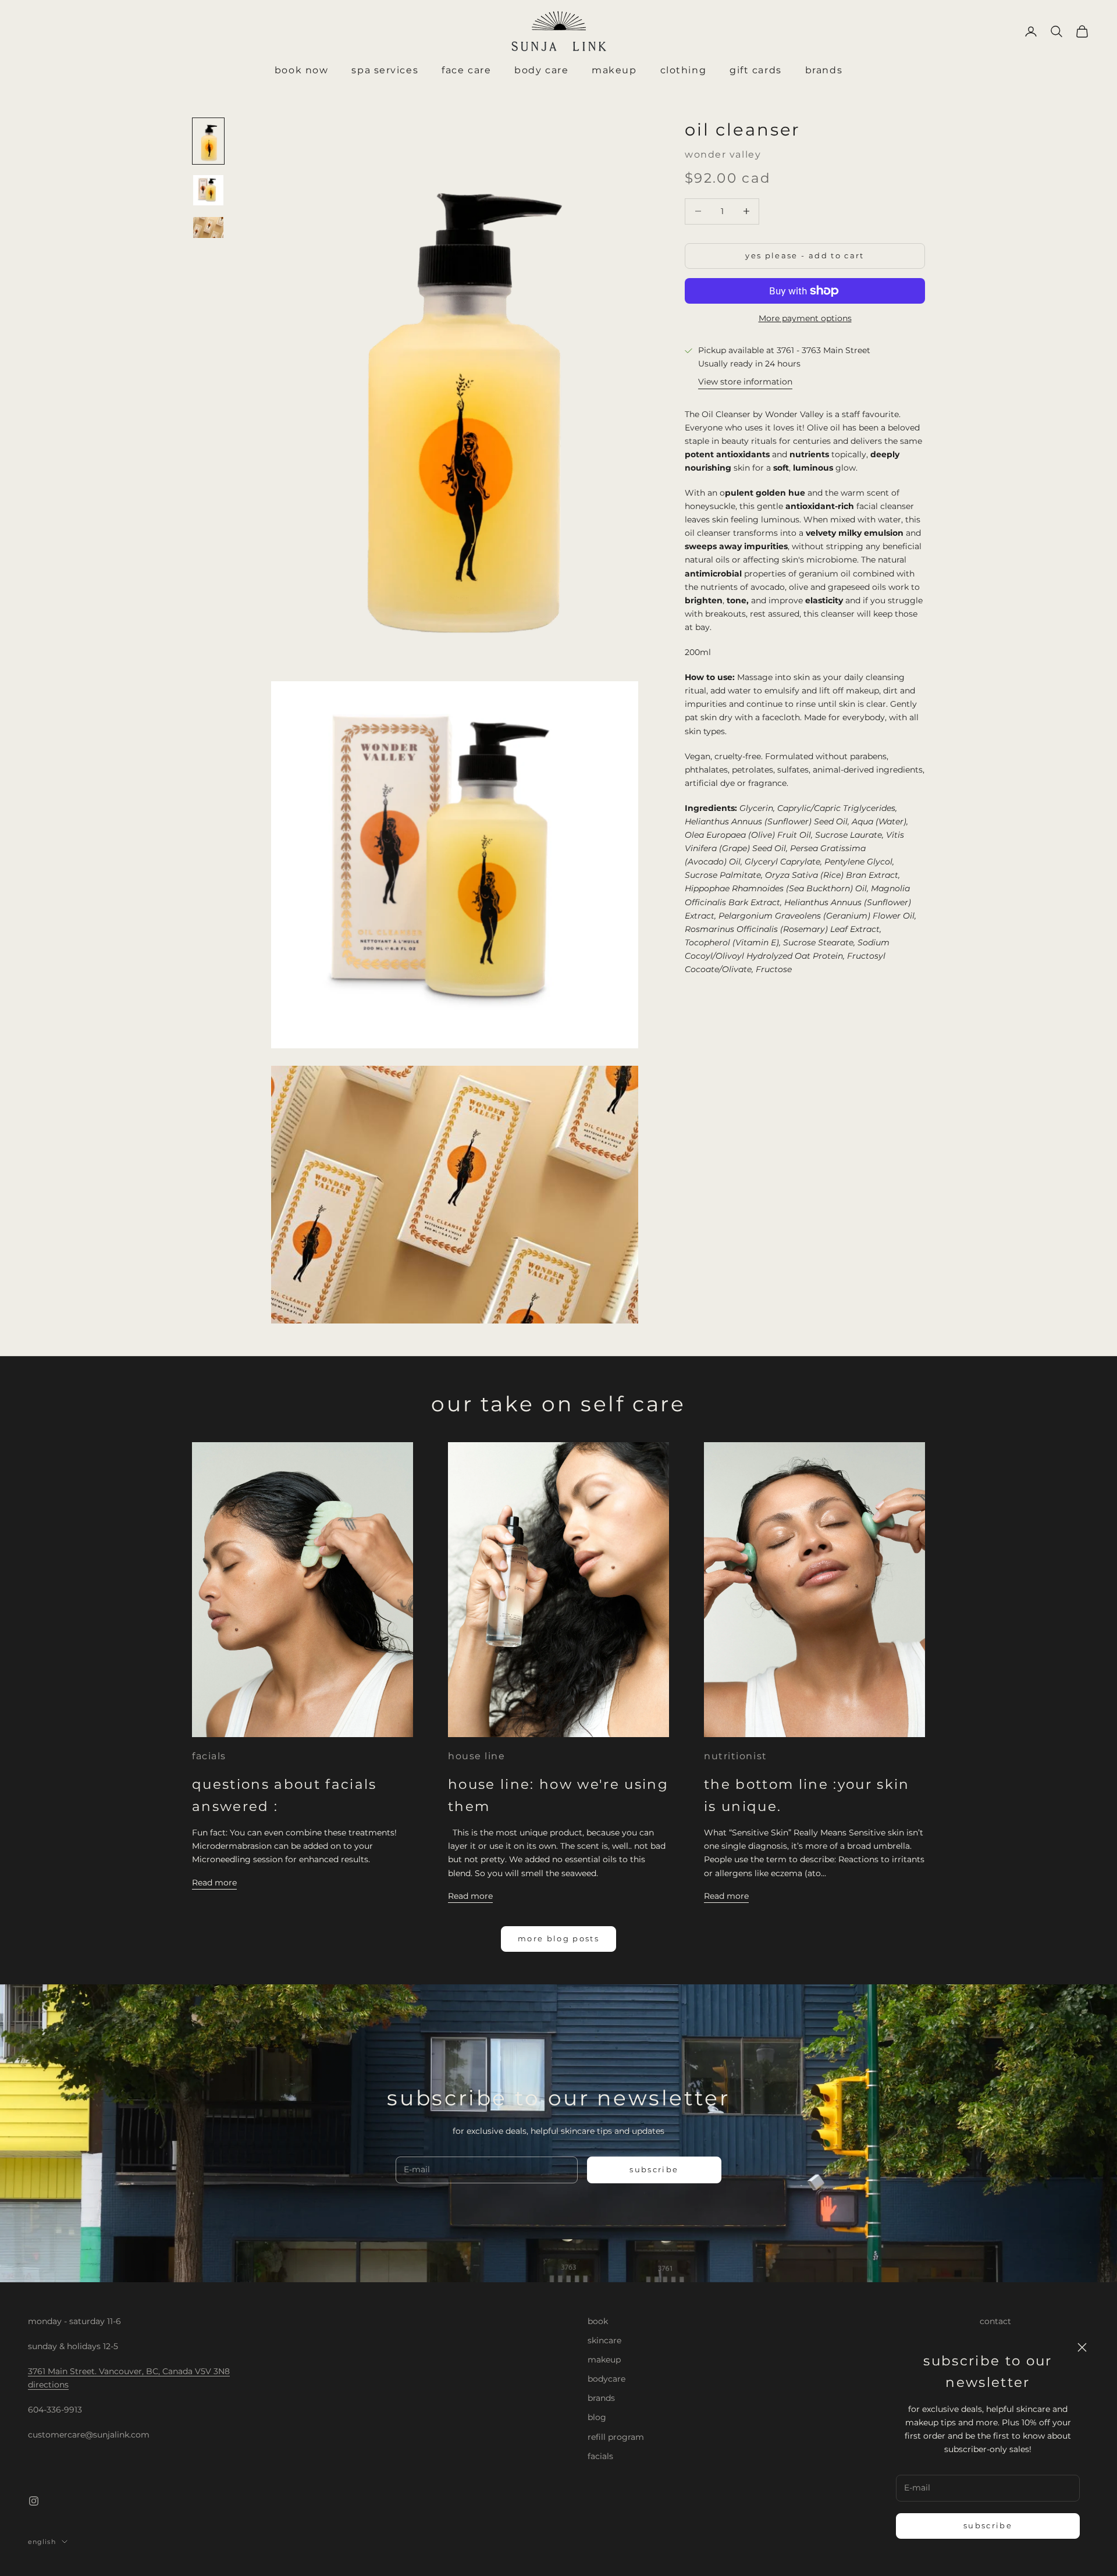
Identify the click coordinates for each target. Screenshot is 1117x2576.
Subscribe (988, 2525)
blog (597, 2417)
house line (477, 1756)
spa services (385, 70)
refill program (616, 2437)
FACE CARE (466, 70)
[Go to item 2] (208, 190)
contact (995, 2321)
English (42, 2542)
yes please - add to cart (805, 255)
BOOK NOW (301, 70)
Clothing (683, 70)
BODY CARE (541, 70)
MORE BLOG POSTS (558, 1938)
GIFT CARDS (756, 70)
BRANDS (824, 70)
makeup (604, 2360)
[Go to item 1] (208, 141)
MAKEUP (614, 70)
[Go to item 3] (208, 227)
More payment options (805, 318)
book (598, 2321)
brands (601, 2398)
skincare (604, 2340)
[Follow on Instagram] (34, 2501)
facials (209, 1756)
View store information (745, 382)
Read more (214, 1883)
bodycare (606, 2379)
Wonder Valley (723, 154)
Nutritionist (736, 1756)
